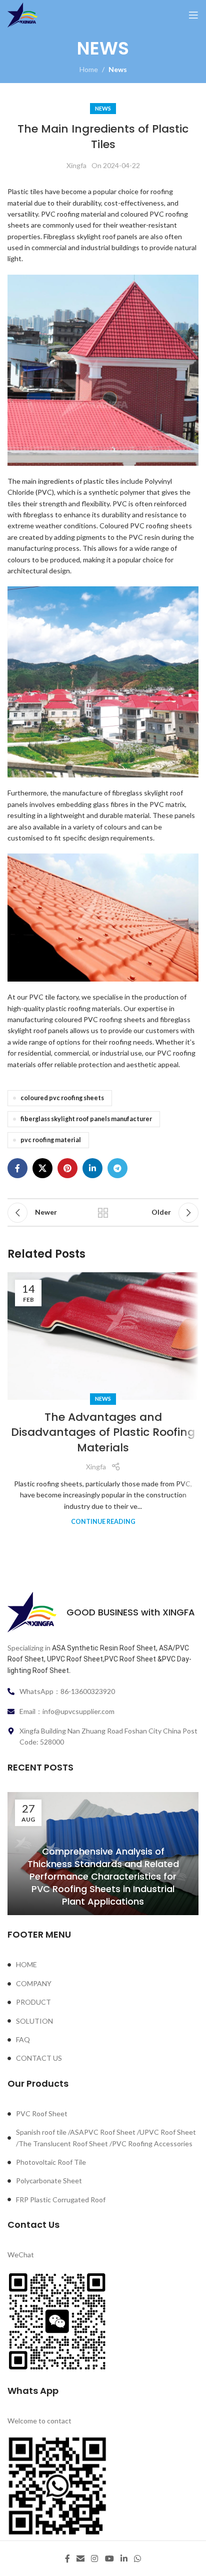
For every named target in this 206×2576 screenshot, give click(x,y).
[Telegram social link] (117, 1168)
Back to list (103, 1213)
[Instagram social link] (95, 2558)
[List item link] (103, 1965)
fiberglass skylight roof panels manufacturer (86, 1119)
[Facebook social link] (17, 1168)
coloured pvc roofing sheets (62, 1098)
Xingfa (76, 165)
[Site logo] (22, 14)
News (118, 69)
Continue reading (103, 1522)
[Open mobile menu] (193, 15)
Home (89, 69)
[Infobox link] (103, 1612)
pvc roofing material (51, 1140)
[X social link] (42, 1168)
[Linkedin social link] (92, 1168)
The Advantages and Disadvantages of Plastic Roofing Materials (103, 1433)
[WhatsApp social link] (138, 2558)
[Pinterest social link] (67, 1168)
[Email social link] (80, 2558)
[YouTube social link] (109, 2558)
